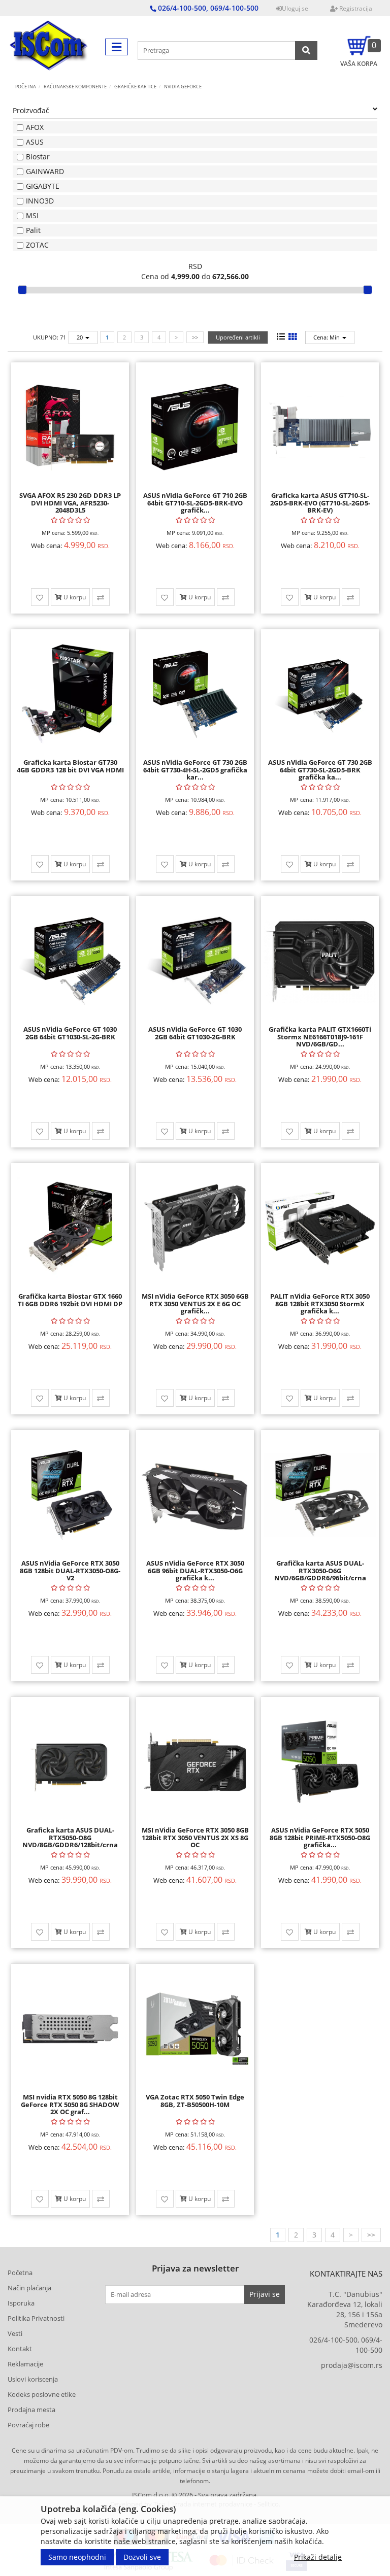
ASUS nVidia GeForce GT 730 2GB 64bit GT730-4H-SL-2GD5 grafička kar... (195, 770)
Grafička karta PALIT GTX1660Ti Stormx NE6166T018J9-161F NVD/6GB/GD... (320, 1037)
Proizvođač (31, 110)
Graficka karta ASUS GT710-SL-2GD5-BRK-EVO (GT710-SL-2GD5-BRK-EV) (320, 503)
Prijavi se (265, 2294)
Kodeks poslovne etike (42, 2394)
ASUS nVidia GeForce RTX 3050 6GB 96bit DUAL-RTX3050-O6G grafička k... (195, 1570)
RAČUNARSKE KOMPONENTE (75, 87)
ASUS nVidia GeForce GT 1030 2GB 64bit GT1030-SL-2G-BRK (70, 1033)
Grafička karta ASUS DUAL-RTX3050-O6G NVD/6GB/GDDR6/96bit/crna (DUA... (320, 1574)
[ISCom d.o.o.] (49, 47)
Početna (26, 87)
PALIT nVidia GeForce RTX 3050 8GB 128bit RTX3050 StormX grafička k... (320, 1303)
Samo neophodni (77, 2557)
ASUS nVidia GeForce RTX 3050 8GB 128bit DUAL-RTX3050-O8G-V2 (70, 1570)
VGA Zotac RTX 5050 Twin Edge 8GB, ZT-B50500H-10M (195, 2100)
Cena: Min (327, 337)
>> (195, 337)
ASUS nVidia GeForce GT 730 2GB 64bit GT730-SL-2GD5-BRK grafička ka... (320, 770)
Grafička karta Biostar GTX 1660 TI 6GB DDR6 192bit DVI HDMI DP (70, 1300)
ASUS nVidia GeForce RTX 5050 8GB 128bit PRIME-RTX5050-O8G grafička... (320, 1837)
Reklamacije (25, 2364)
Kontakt (20, 2349)
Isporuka (21, 2303)
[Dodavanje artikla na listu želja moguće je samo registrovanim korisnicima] (40, 597)
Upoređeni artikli (238, 337)
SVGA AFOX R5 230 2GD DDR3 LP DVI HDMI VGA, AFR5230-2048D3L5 (70, 503)
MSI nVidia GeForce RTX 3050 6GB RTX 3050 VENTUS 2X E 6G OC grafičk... (195, 1303)
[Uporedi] (101, 597)
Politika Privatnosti (36, 2318)
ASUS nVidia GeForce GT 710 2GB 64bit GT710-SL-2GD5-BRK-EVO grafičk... (195, 503)
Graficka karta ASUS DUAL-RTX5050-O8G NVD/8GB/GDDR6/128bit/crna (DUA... (70, 1841)
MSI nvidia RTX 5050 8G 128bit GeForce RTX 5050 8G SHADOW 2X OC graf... (70, 2104)
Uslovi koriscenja (33, 2379)
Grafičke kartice (135, 87)
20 (80, 337)
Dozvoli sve (142, 2557)
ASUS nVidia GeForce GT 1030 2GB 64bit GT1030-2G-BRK (195, 1033)
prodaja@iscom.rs (352, 2365)
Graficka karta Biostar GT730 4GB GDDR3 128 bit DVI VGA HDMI (70, 766)
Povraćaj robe (28, 2425)
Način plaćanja (29, 2288)
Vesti (15, 2333)
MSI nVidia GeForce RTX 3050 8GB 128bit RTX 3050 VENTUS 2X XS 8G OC (195, 1837)
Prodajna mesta (31, 2410)
